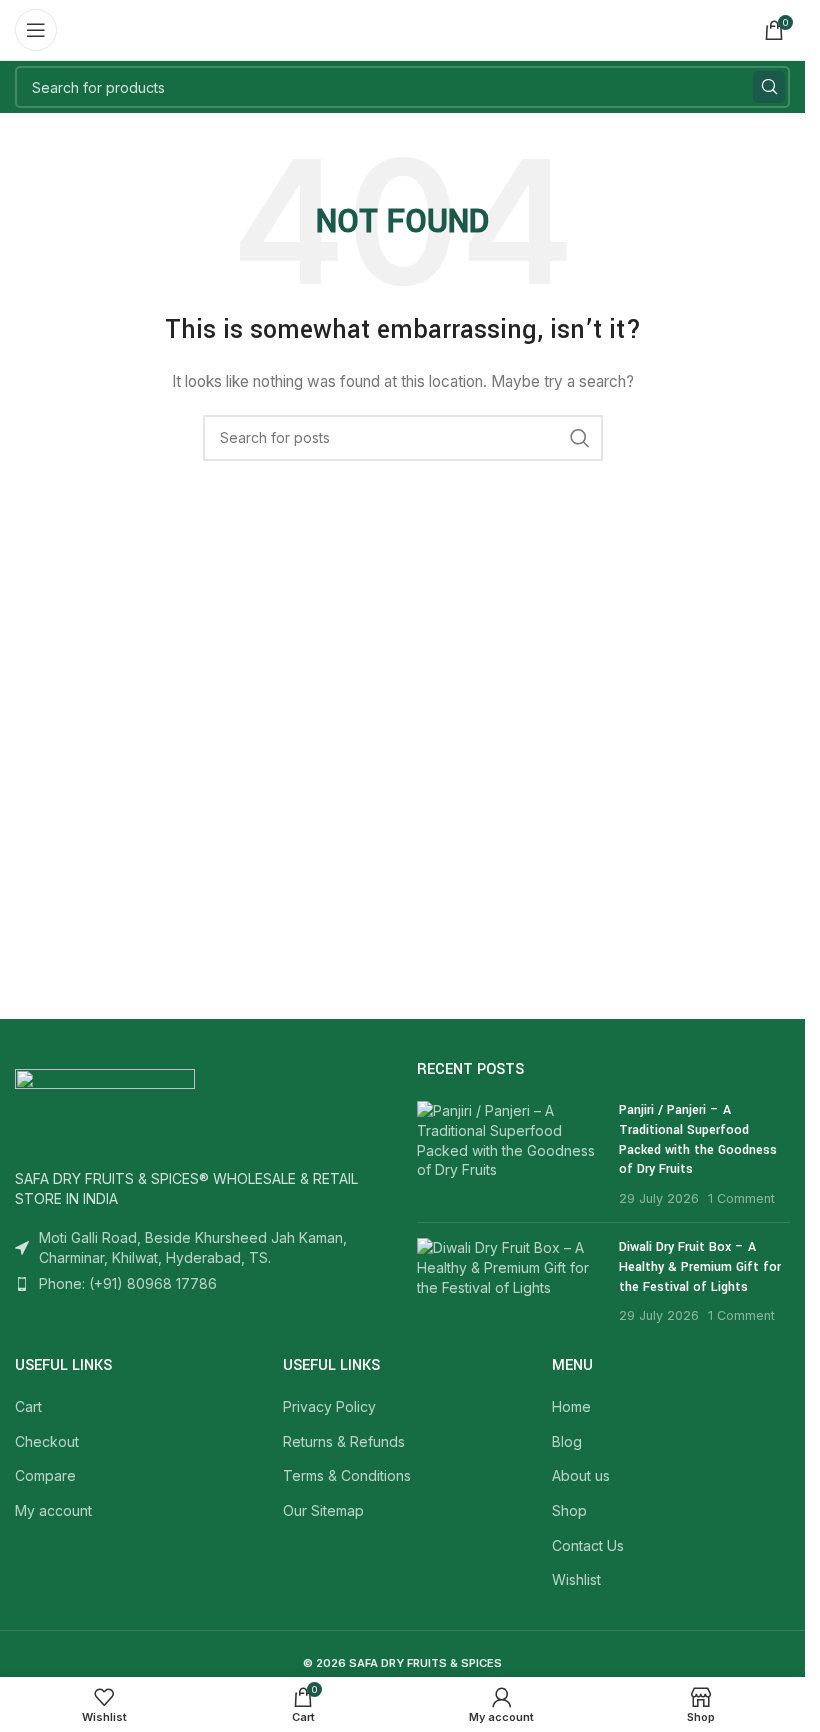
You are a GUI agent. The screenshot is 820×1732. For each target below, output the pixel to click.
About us (581, 1475)
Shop (569, 1510)
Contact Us (588, 1545)
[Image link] (105, 1107)
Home (571, 1406)
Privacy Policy (329, 1406)
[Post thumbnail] (510, 1154)
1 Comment (741, 1198)
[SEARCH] (769, 87)
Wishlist (576, 1579)
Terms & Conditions (347, 1475)
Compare (45, 1475)
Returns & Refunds (344, 1441)
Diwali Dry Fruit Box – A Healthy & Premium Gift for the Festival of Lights (700, 1266)
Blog (567, 1441)
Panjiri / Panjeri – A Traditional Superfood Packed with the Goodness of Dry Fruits (698, 1139)
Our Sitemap (323, 1510)
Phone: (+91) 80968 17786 (128, 1283)
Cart (28, 1406)
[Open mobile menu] (36, 30)
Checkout (47, 1441)
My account (53, 1510)
